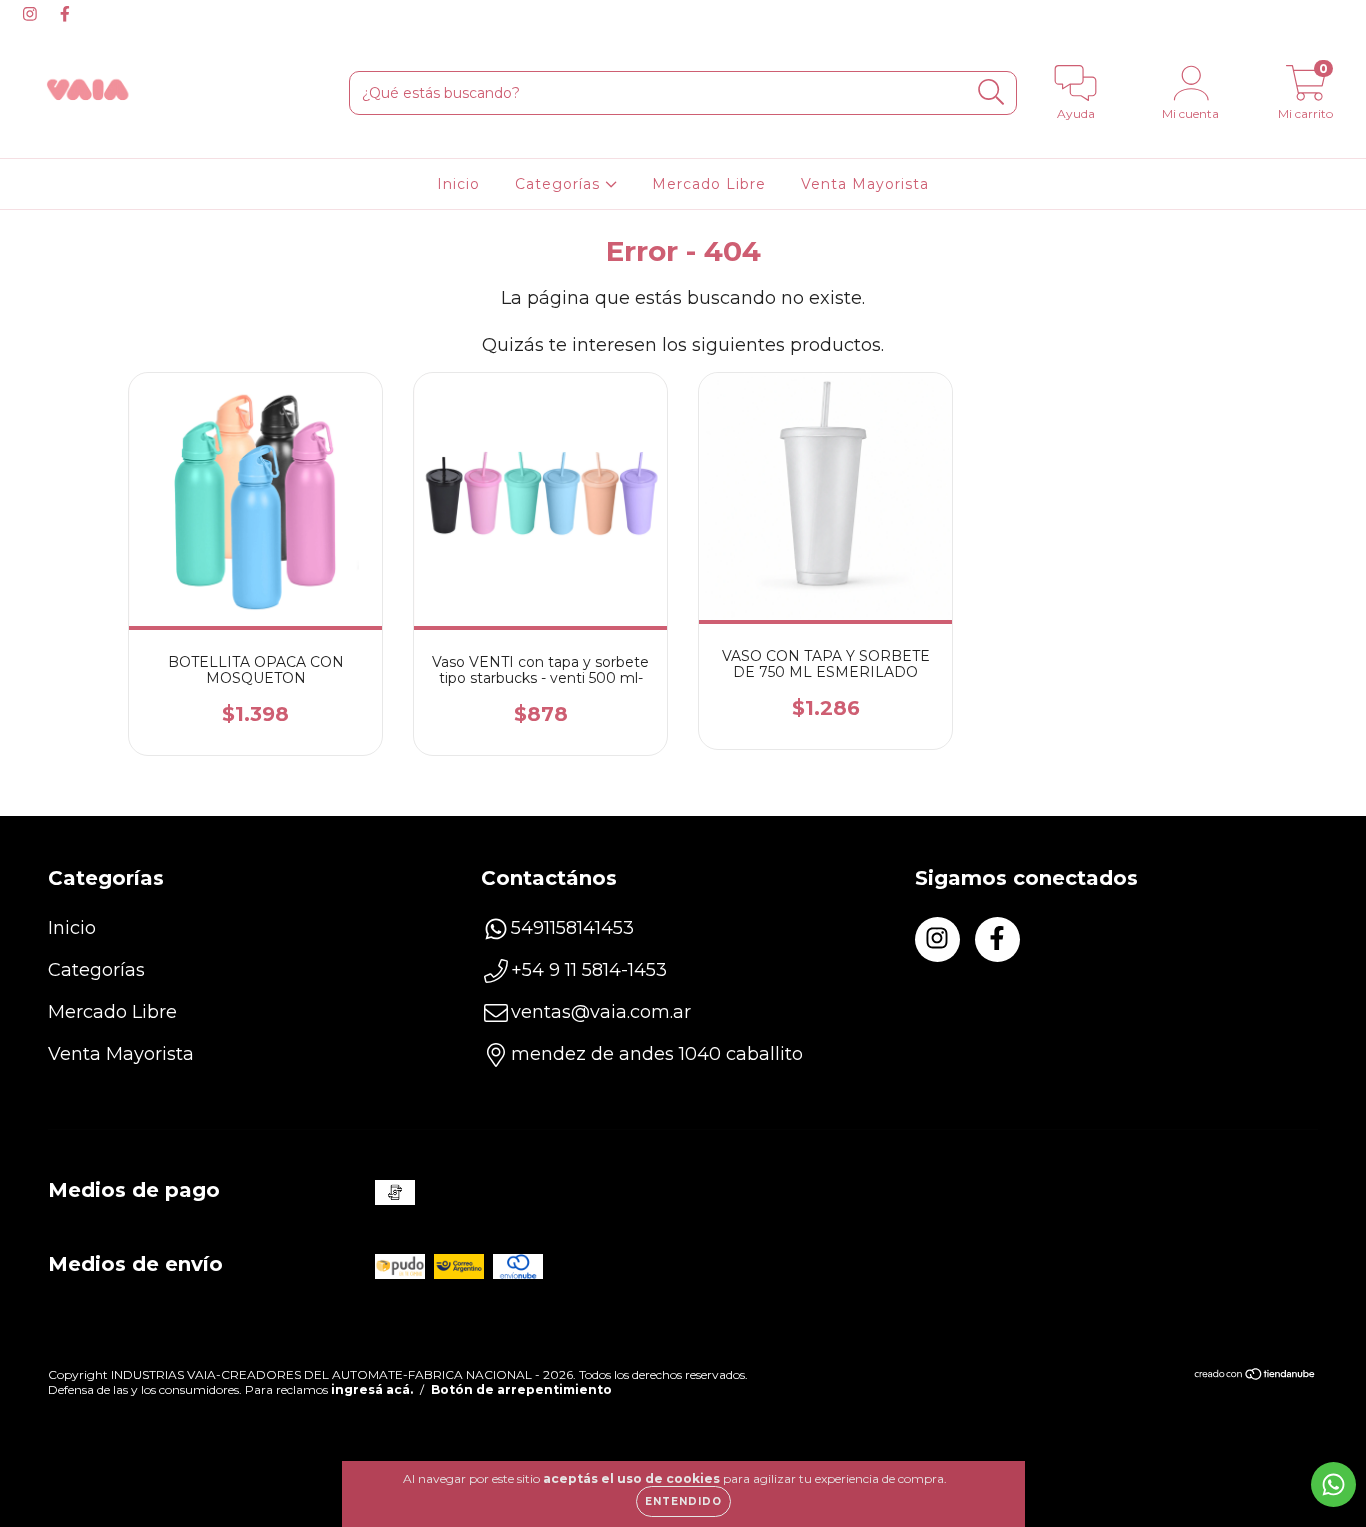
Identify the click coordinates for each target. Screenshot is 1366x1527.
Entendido (683, 1501)
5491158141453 (572, 928)
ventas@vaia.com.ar (601, 1012)
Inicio (458, 184)
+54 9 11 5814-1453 (589, 970)
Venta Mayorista (865, 184)
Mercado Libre (709, 184)
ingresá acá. (372, 1389)
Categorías (560, 184)
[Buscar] (991, 92)
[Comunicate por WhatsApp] (1333, 1484)
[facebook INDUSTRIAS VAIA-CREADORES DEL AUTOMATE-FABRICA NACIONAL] (65, 14)
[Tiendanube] (1255, 1376)
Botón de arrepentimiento (521, 1389)
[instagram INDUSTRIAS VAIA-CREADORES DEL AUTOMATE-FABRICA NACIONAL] (32, 14)
